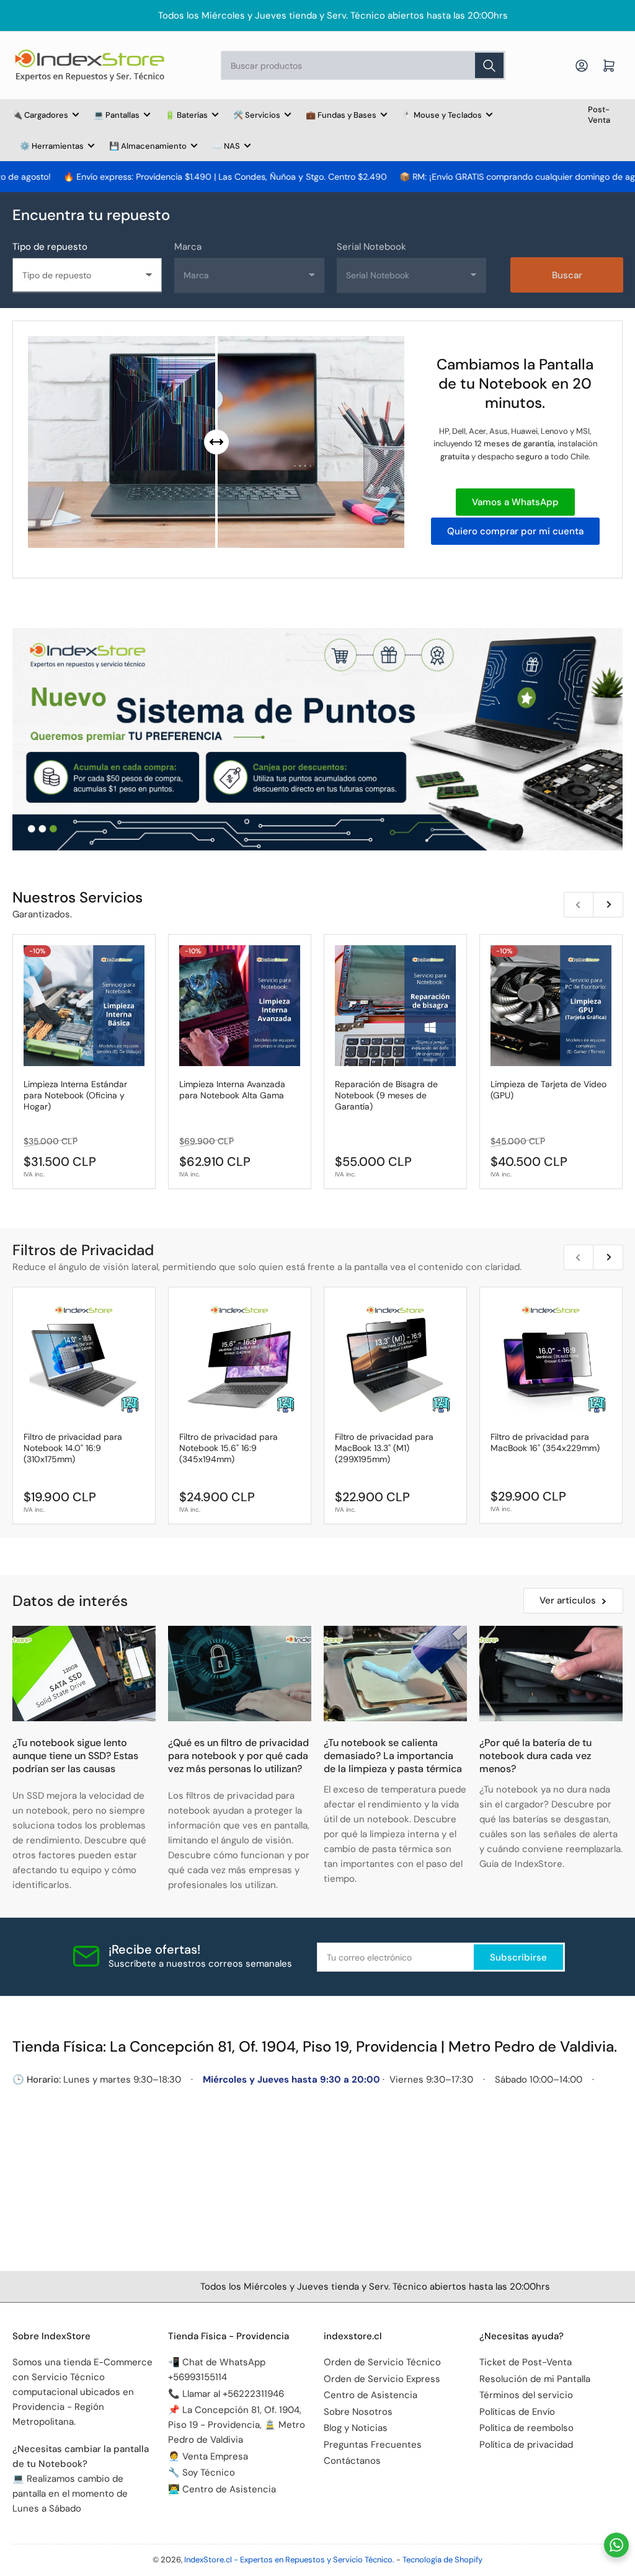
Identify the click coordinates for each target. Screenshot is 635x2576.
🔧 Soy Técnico (202, 2472)
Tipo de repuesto (50, 247)
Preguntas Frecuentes (373, 2445)
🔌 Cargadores (40, 115)
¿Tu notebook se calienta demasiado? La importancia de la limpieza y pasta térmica (393, 1756)
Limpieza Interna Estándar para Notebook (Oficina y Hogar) (75, 1095)
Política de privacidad (526, 2445)
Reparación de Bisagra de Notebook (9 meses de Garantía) (386, 1095)
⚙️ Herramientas (52, 146)
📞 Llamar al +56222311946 (226, 2394)
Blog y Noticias (356, 2428)
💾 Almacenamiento (148, 146)
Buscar (567, 275)
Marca (188, 247)
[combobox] (363, 65)
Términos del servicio (526, 2395)
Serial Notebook (371, 247)
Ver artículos (568, 1600)
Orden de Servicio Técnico (382, 2362)
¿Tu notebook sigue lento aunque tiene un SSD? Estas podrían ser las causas (75, 1756)
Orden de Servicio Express (382, 2379)
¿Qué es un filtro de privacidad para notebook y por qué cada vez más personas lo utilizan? (238, 1756)
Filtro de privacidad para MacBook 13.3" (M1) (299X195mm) (384, 1448)
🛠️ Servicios (257, 115)
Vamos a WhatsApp (515, 502)
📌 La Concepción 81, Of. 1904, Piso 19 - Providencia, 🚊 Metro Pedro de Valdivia (237, 2425)
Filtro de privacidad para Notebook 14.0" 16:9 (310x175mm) (73, 1448)
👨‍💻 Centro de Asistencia (222, 2489)
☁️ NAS (226, 146)
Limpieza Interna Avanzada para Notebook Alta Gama (232, 1090)
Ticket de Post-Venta (526, 2362)
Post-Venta (599, 115)
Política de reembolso (526, 2428)
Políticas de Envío (517, 2412)
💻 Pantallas (117, 115)
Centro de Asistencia (371, 2395)
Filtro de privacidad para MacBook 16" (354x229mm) (545, 1442)
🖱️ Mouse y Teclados (442, 115)
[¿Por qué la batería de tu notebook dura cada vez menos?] (551, 1674)
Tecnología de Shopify (442, 2560)
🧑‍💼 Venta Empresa (208, 2456)
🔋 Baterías (186, 115)
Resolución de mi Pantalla (535, 2379)
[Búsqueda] (489, 65)
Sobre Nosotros (358, 2412)
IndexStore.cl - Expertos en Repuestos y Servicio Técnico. (289, 2560)
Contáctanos (352, 2461)
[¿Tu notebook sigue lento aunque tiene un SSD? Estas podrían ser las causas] (84, 1674)
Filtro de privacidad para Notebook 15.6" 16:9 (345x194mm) (229, 1448)
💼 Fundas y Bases (341, 115)
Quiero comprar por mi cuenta (515, 531)
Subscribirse (518, 1957)
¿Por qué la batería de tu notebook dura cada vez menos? (535, 1756)
